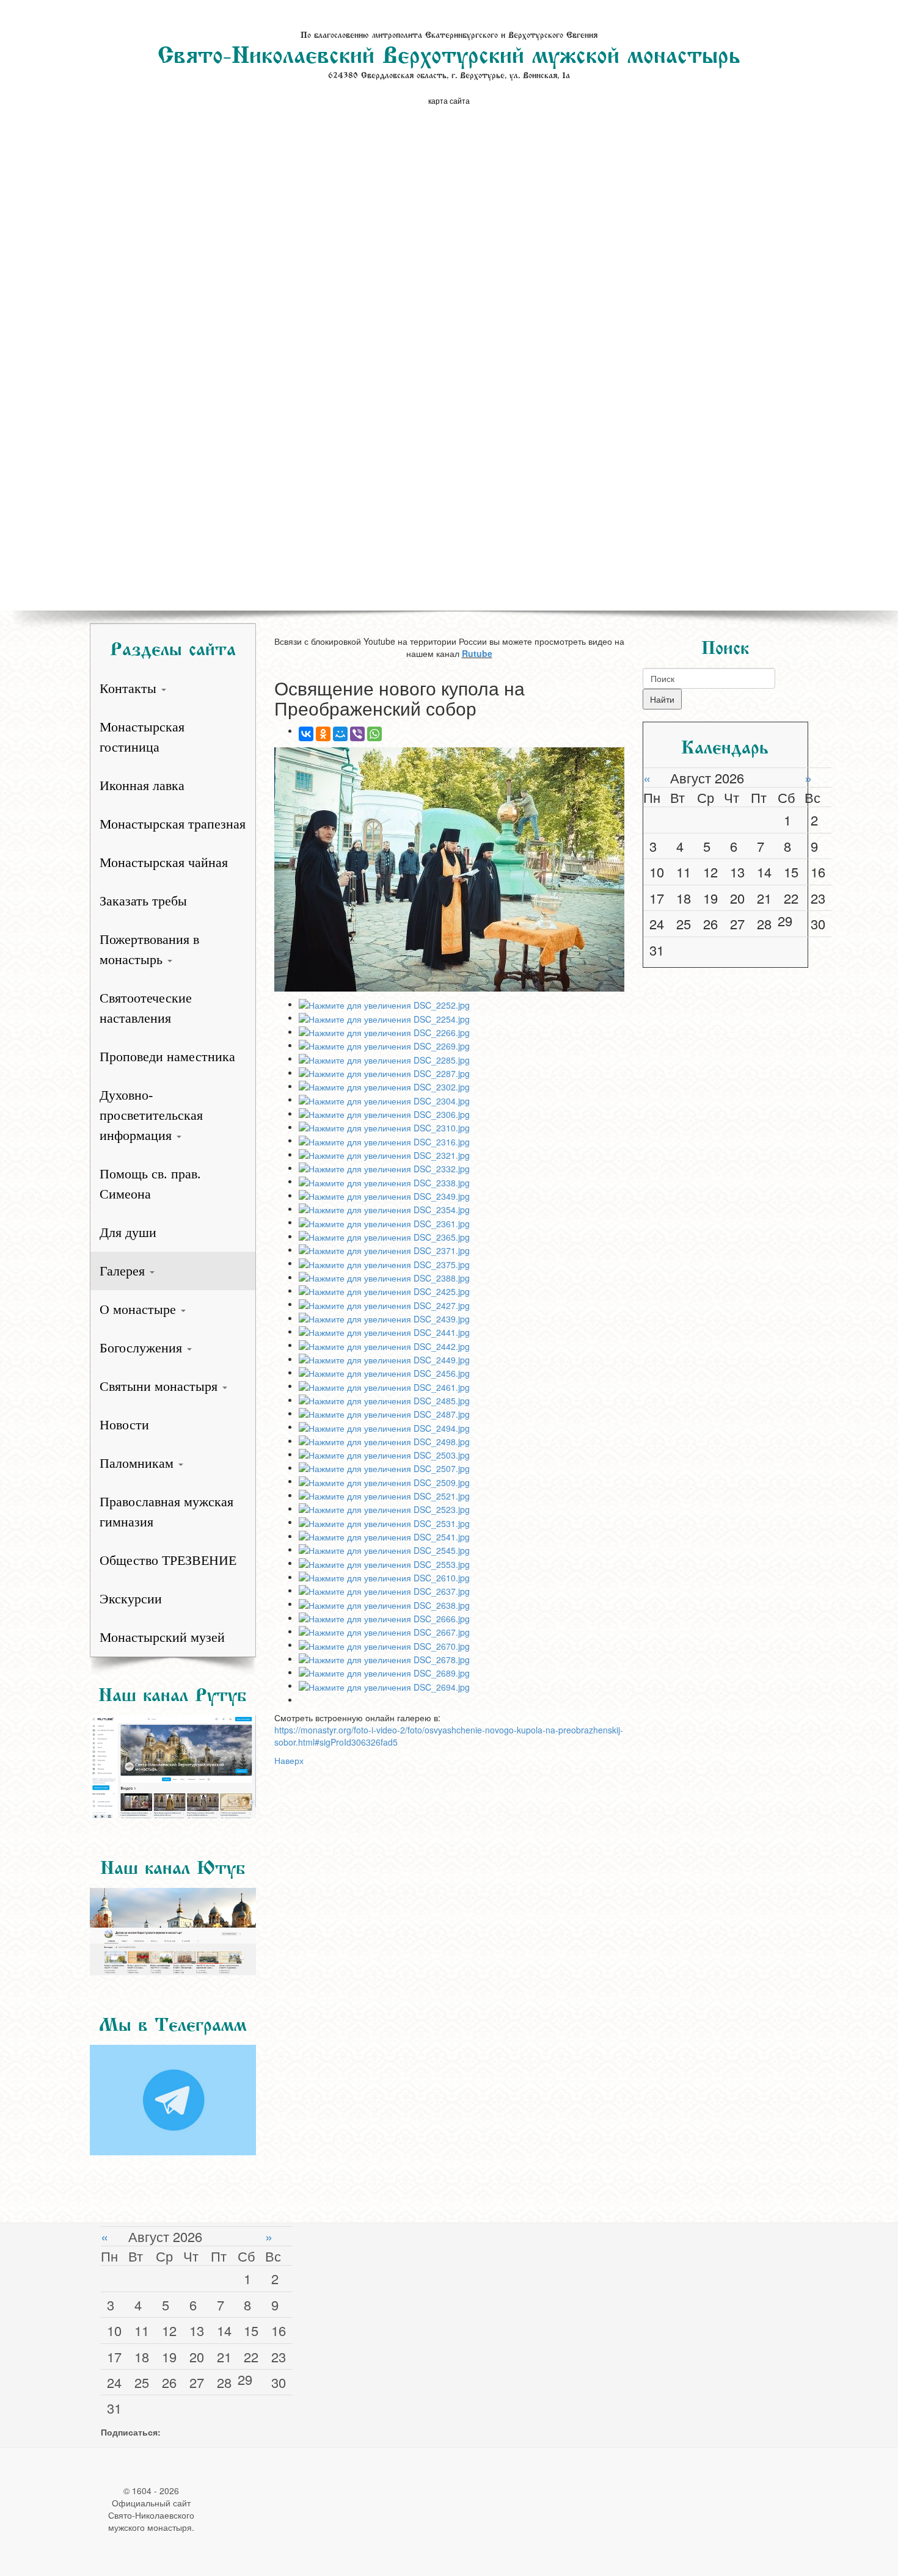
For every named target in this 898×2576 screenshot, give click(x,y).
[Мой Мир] (340, 734)
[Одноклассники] (323, 734)
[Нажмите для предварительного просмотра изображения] (449, 869)
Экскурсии (131, 1599)
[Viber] (357, 734)
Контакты (130, 688)
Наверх (289, 1760)
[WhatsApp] (374, 734)
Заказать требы (143, 901)
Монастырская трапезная (173, 824)
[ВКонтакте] (306, 734)
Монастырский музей (162, 1637)
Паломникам (138, 1463)
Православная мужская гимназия (166, 1512)
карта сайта (449, 100)
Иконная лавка (142, 785)
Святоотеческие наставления (146, 1008)
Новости (124, 1425)
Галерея (124, 1271)
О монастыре (140, 1309)
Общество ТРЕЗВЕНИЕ (168, 1560)
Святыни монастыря (160, 1386)
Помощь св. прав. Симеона (150, 1184)
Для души (128, 1232)
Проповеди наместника (167, 1057)
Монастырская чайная (164, 862)
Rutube (477, 653)
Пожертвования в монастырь (149, 949)
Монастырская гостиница (142, 737)
